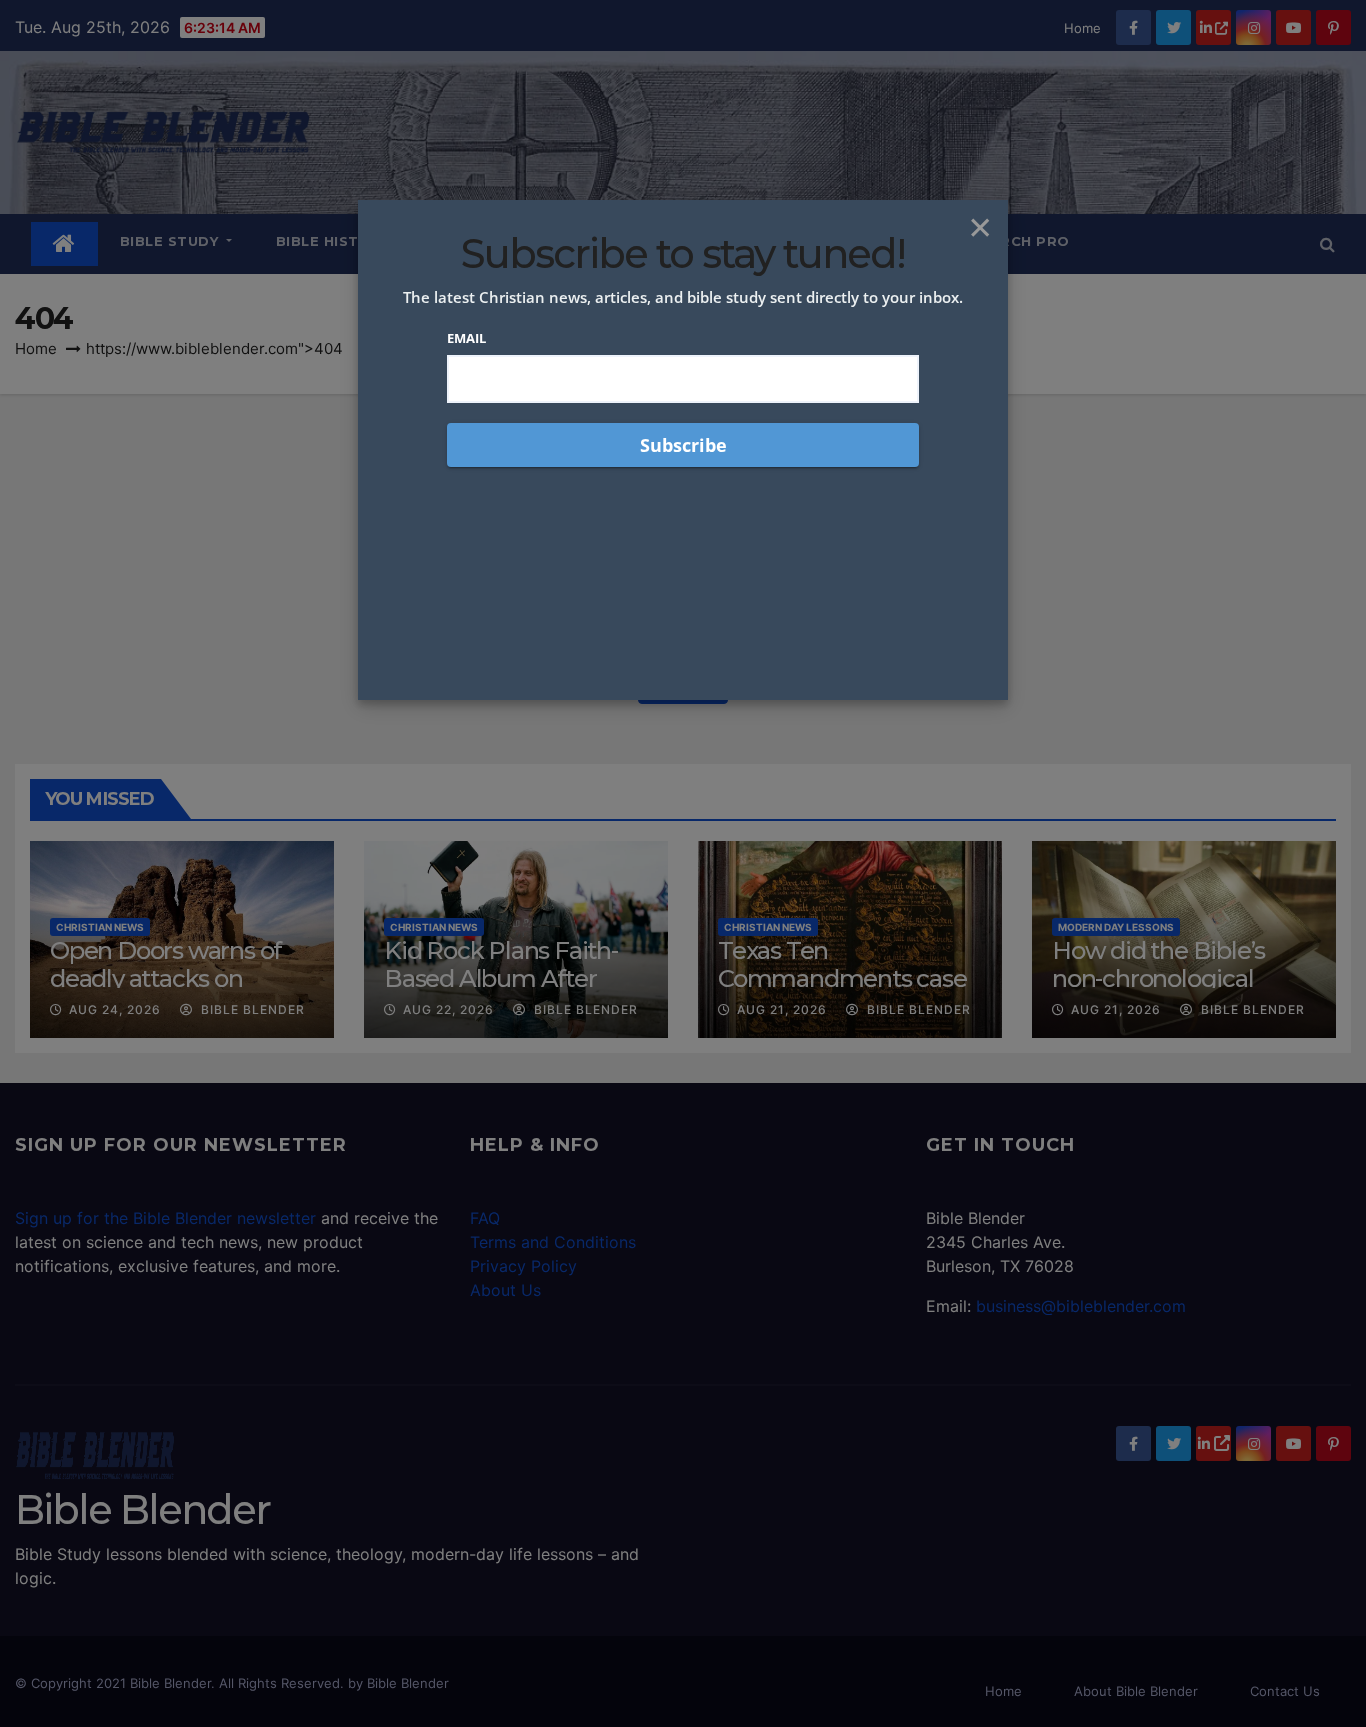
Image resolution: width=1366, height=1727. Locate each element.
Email (466, 338)
